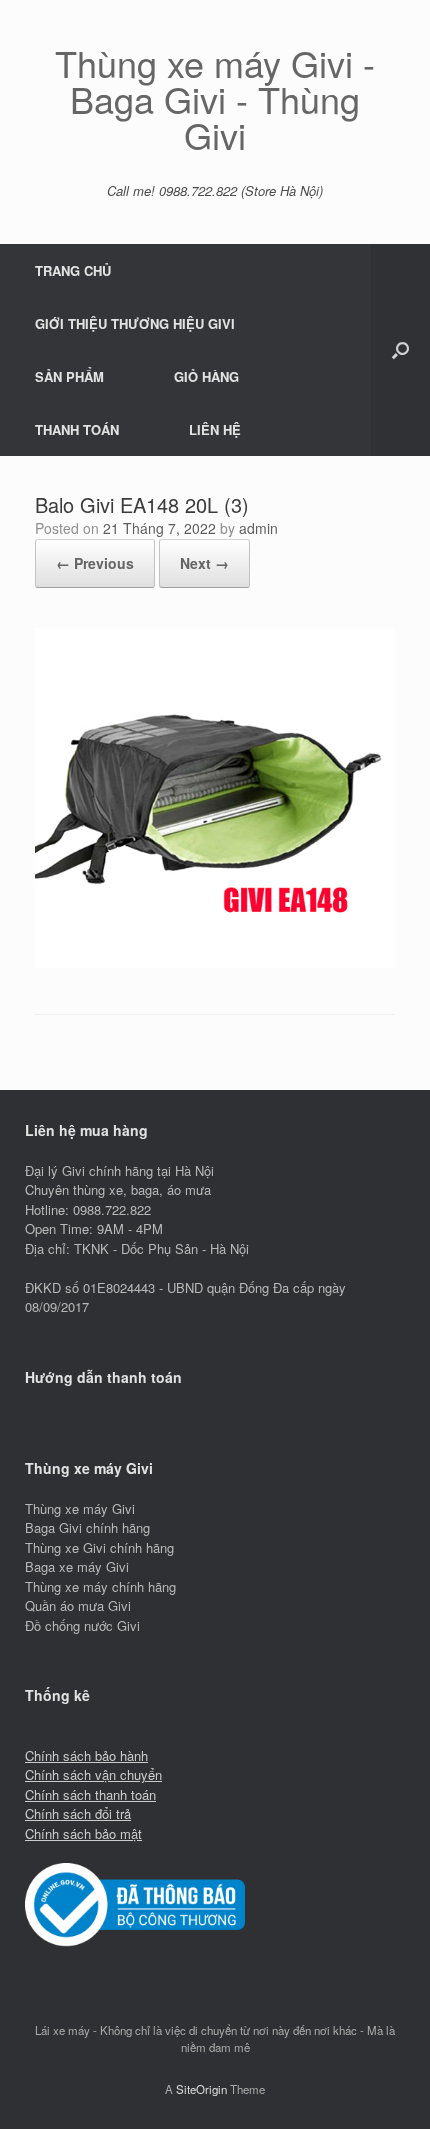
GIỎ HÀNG (206, 376)
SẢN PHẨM (69, 376)
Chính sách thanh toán (90, 1794)
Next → (204, 563)
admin (258, 528)
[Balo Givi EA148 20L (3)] (215, 962)
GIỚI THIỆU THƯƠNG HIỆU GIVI (135, 323)
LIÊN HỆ (215, 429)
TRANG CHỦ (73, 270)
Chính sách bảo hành (86, 1755)
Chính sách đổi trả (78, 1813)
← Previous (95, 563)
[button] (400, 350)
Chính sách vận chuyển (93, 1774)
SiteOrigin (201, 2089)
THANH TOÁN (77, 429)
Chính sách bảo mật (83, 1833)
